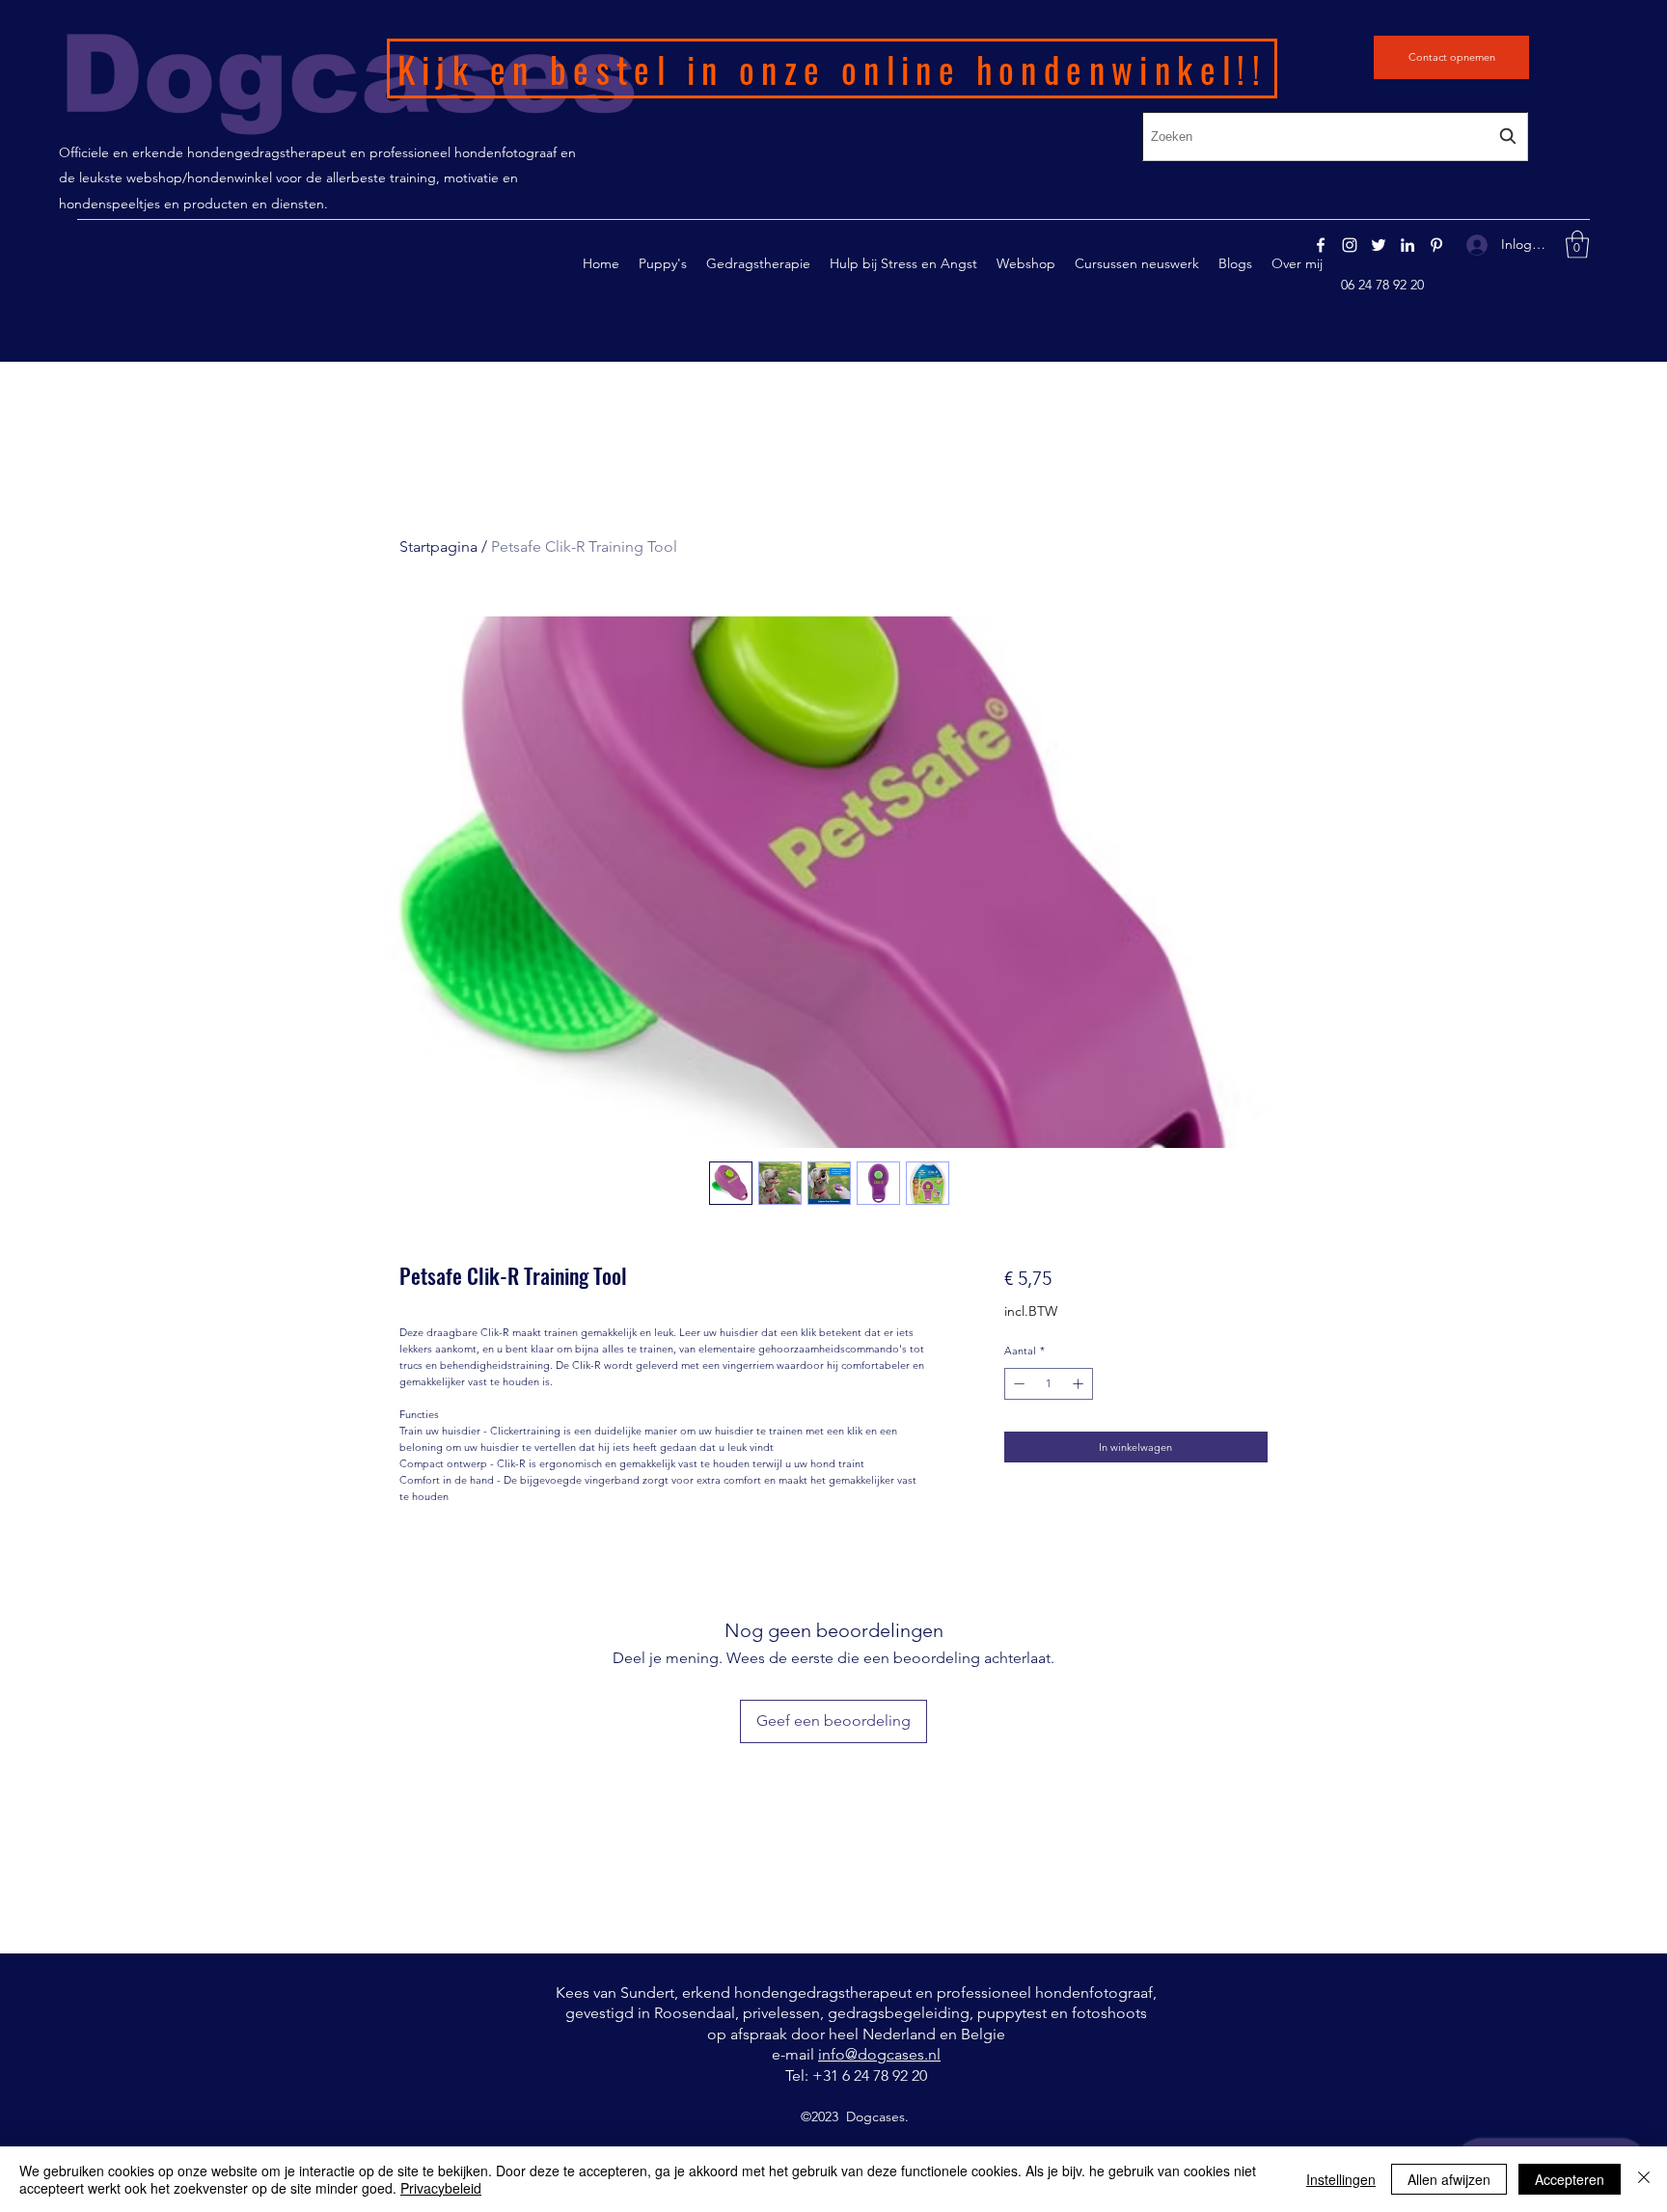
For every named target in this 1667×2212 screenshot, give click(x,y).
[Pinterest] (1436, 245)
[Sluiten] (1644, 2179)
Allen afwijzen (1449, 2179)
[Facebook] (1321, 245)
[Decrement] (1017, 1384)
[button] (758, 263)
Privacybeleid (441, 2188)
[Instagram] (1350, 245)
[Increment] (1080, 1384)
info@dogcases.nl (879, 2054)
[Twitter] (1379, 245)
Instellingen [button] (1341, 2179)
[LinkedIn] (1407, 245)
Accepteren (1570, 2179)
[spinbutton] (1048, 1384)
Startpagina (438, 546)
